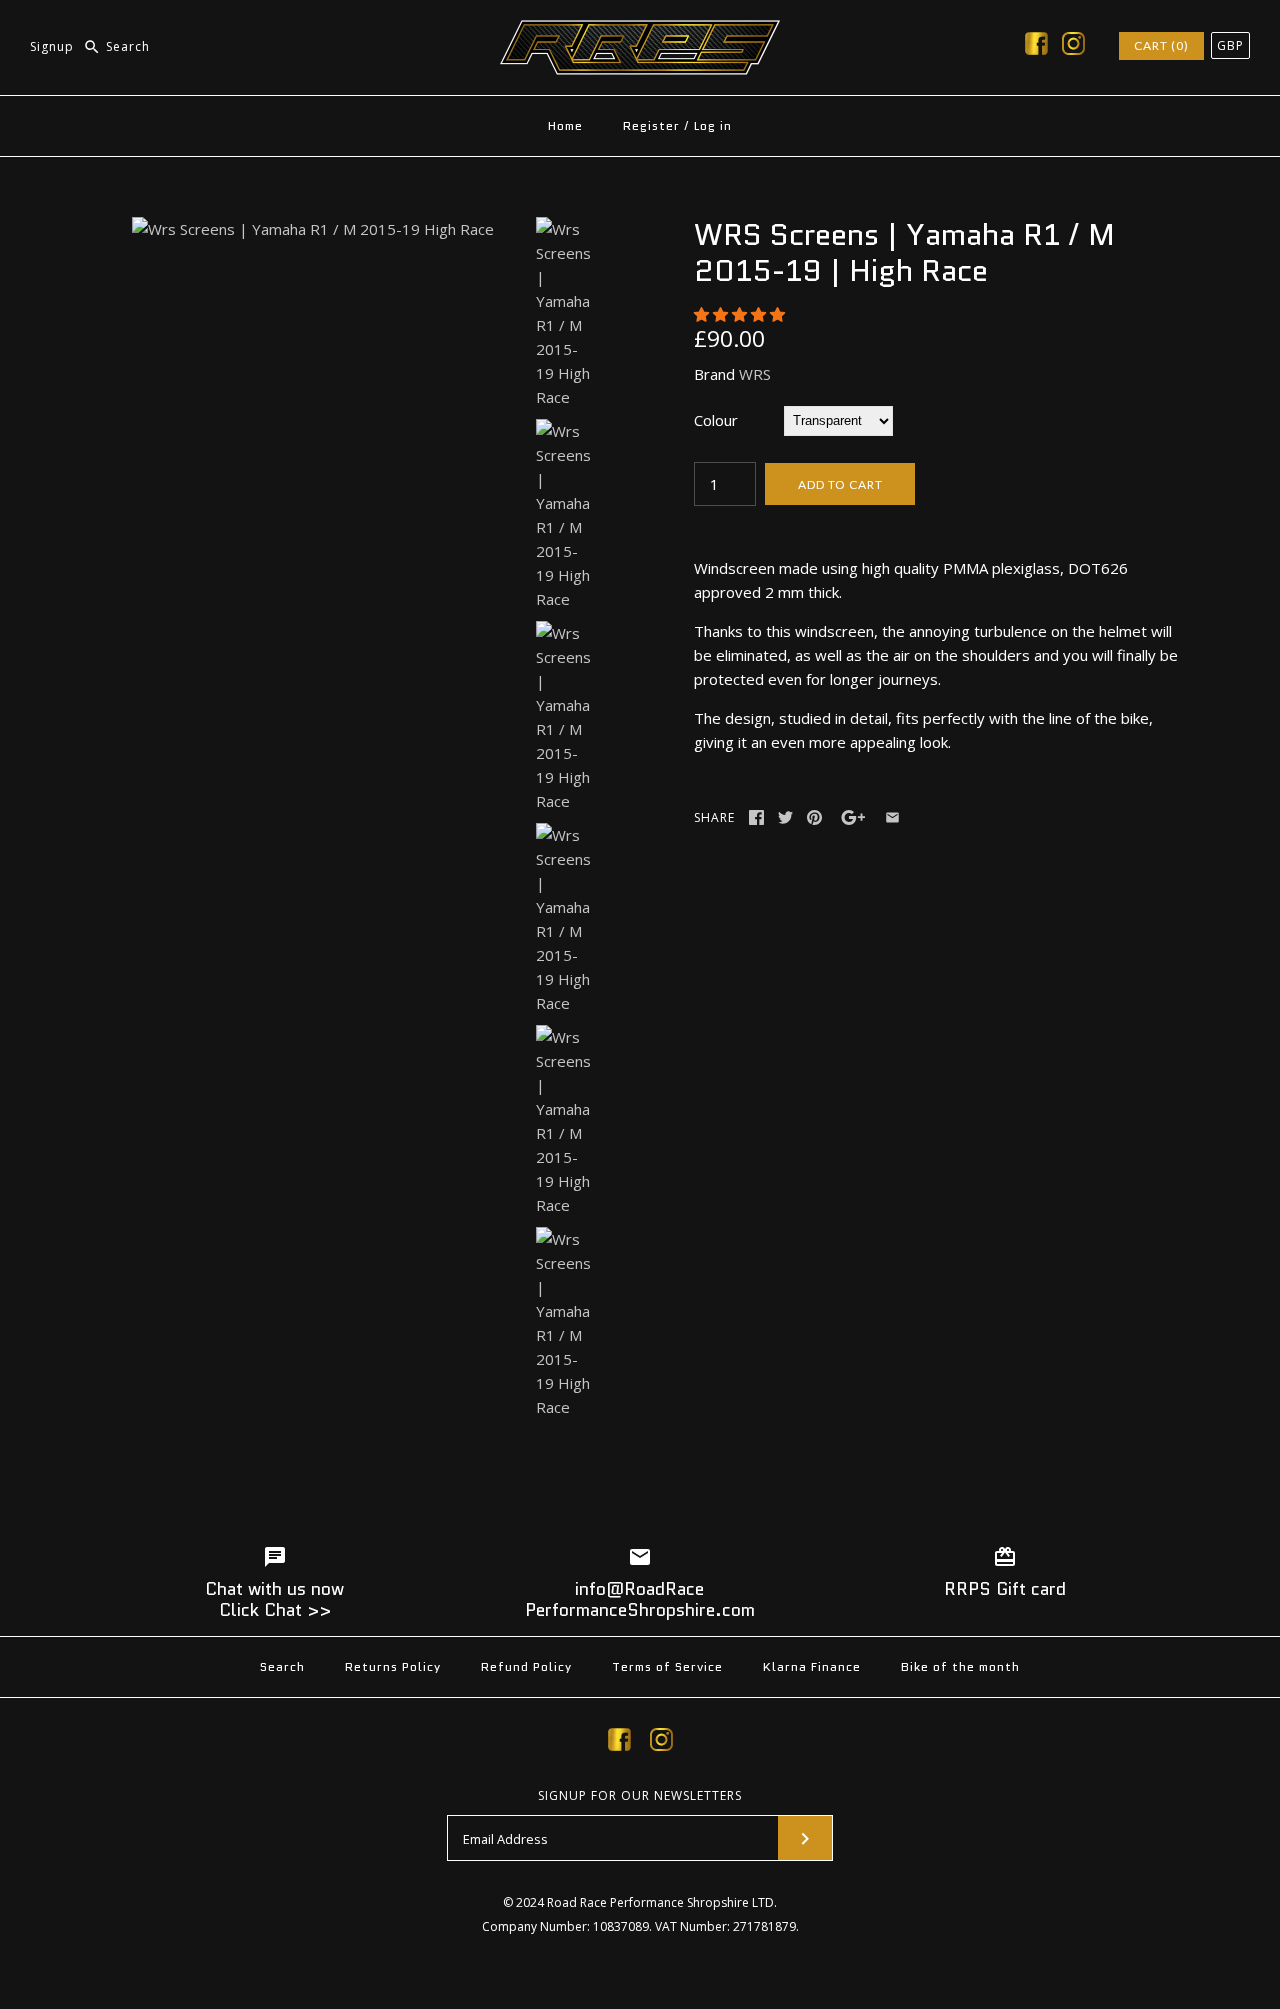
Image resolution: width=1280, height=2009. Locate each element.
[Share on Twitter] (785, 817)
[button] (741, 314)
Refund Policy (526, 1666)
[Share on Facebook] (756, 817)
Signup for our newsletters (640, 1796)
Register (651, 125)
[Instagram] (1073, 47)
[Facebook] (1036, 47)
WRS (755, 374)
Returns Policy (393, 1666)
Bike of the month (960, 1666)
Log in (713, 125)
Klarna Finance (812, 1666)
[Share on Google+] (853, 817)
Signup (52, 46)
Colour (716, 420)
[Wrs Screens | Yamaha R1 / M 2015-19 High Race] (313, 229)
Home (565, 125)
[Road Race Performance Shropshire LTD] (640, 32)
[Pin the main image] (814, 817)
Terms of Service (667, 1666)
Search (282, 1666)
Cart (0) (1161, 45)
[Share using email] (892, 817)
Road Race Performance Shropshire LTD (660, 1902)
